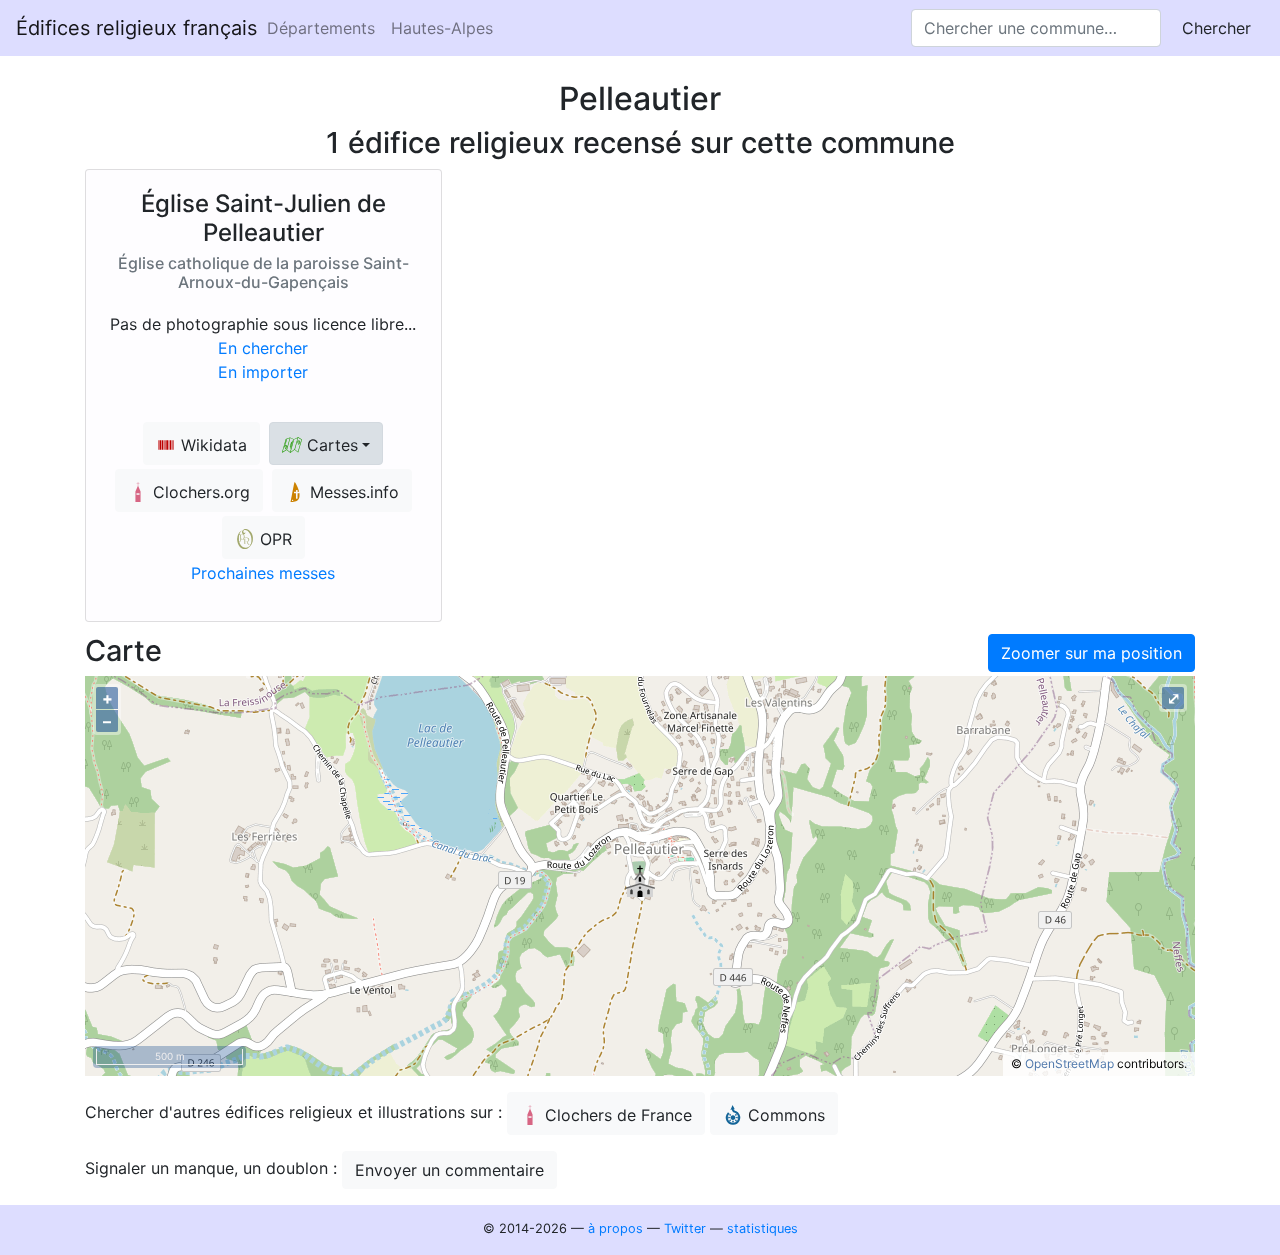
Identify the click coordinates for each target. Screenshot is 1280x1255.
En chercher (263, 348)
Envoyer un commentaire (449, 1170)
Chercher (1216, 28)
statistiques (762, 1228)
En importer (263, 372)
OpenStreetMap (1069, 1063)
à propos (615, 1228)
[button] (326, 443)
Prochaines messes (263, 573)
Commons (786, 1115)
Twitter (685, 1228)
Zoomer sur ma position (1091, 653)
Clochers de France (618, 1115)
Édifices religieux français (136, 28)
